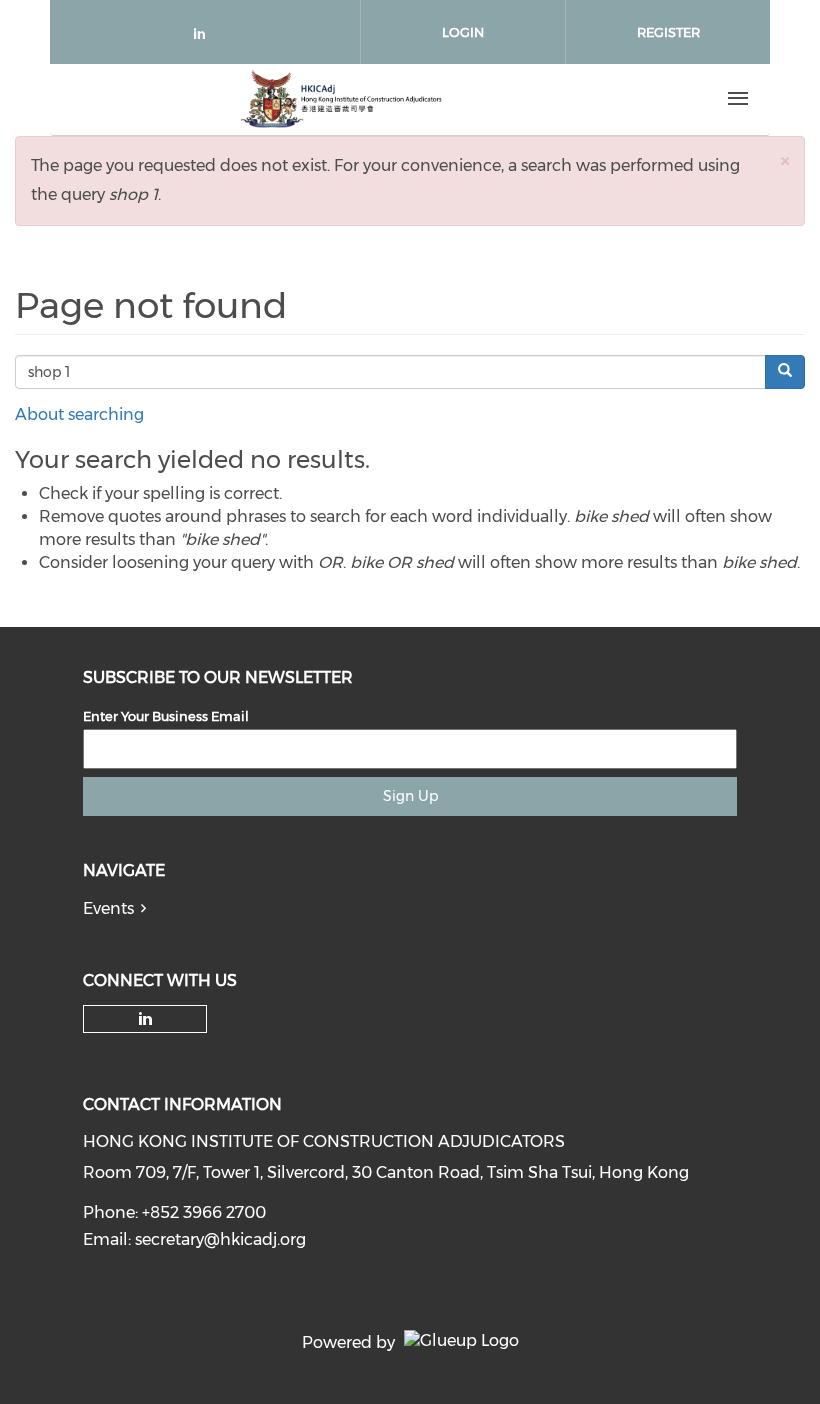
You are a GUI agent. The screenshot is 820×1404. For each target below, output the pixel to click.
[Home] (341, 99)
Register (668, 32)
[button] (785, 160)
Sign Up (410, 796)
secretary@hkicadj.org (220, 1239)
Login (463, 32)
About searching (79, 414)
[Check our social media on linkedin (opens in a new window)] (205, 37)
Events (108, 908)
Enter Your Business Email (166, 716)
